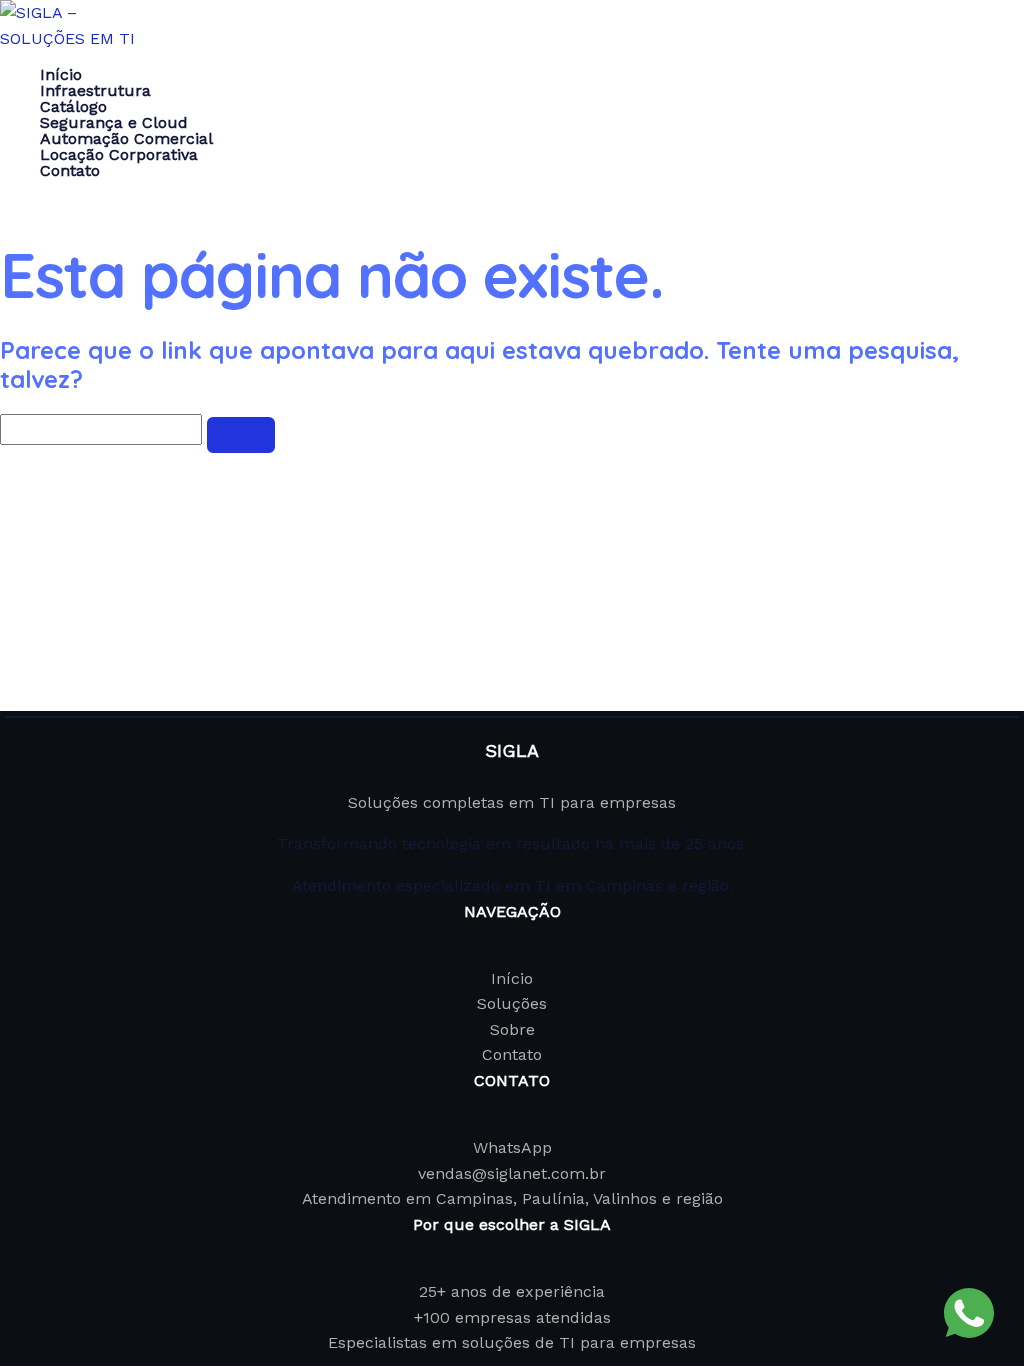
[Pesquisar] (241, 435)
